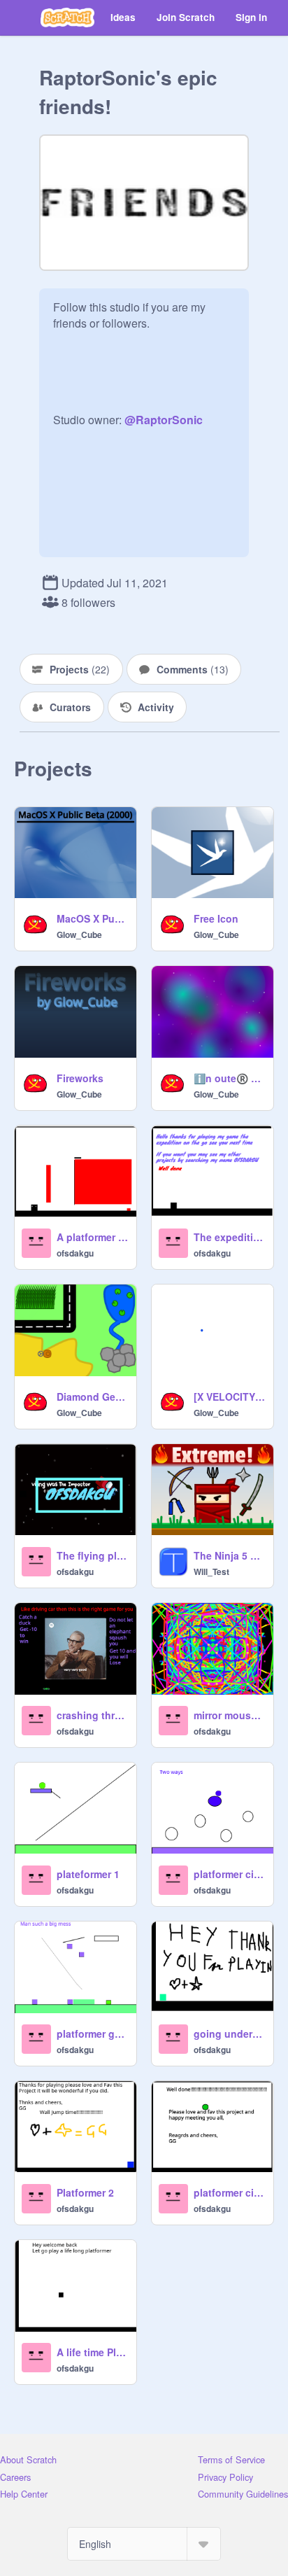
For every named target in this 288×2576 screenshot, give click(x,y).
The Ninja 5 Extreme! (229, 1555)
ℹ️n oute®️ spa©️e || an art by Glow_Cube (229, 1078)
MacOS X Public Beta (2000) (92, 918)
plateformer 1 (88, 1874)
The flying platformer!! (92, 1555)
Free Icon (216, 918)
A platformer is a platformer (92, 1237)
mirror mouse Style (229, 1715)
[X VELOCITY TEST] (229, 1396)
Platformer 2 (85, 2192)
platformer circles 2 (229, 2192)
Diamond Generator (92, 1396)
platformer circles (229, 1874)
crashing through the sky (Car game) (92, 1715)
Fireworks (80, 1078)
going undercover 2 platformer (229, 2033)
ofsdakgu (75, 1253)
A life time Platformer (92, 2352)
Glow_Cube (79, 934)
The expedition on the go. (229, 1237)
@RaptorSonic (164, 420)
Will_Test (211, 1571)
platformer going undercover (92, 2033)
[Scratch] (67, 17)
